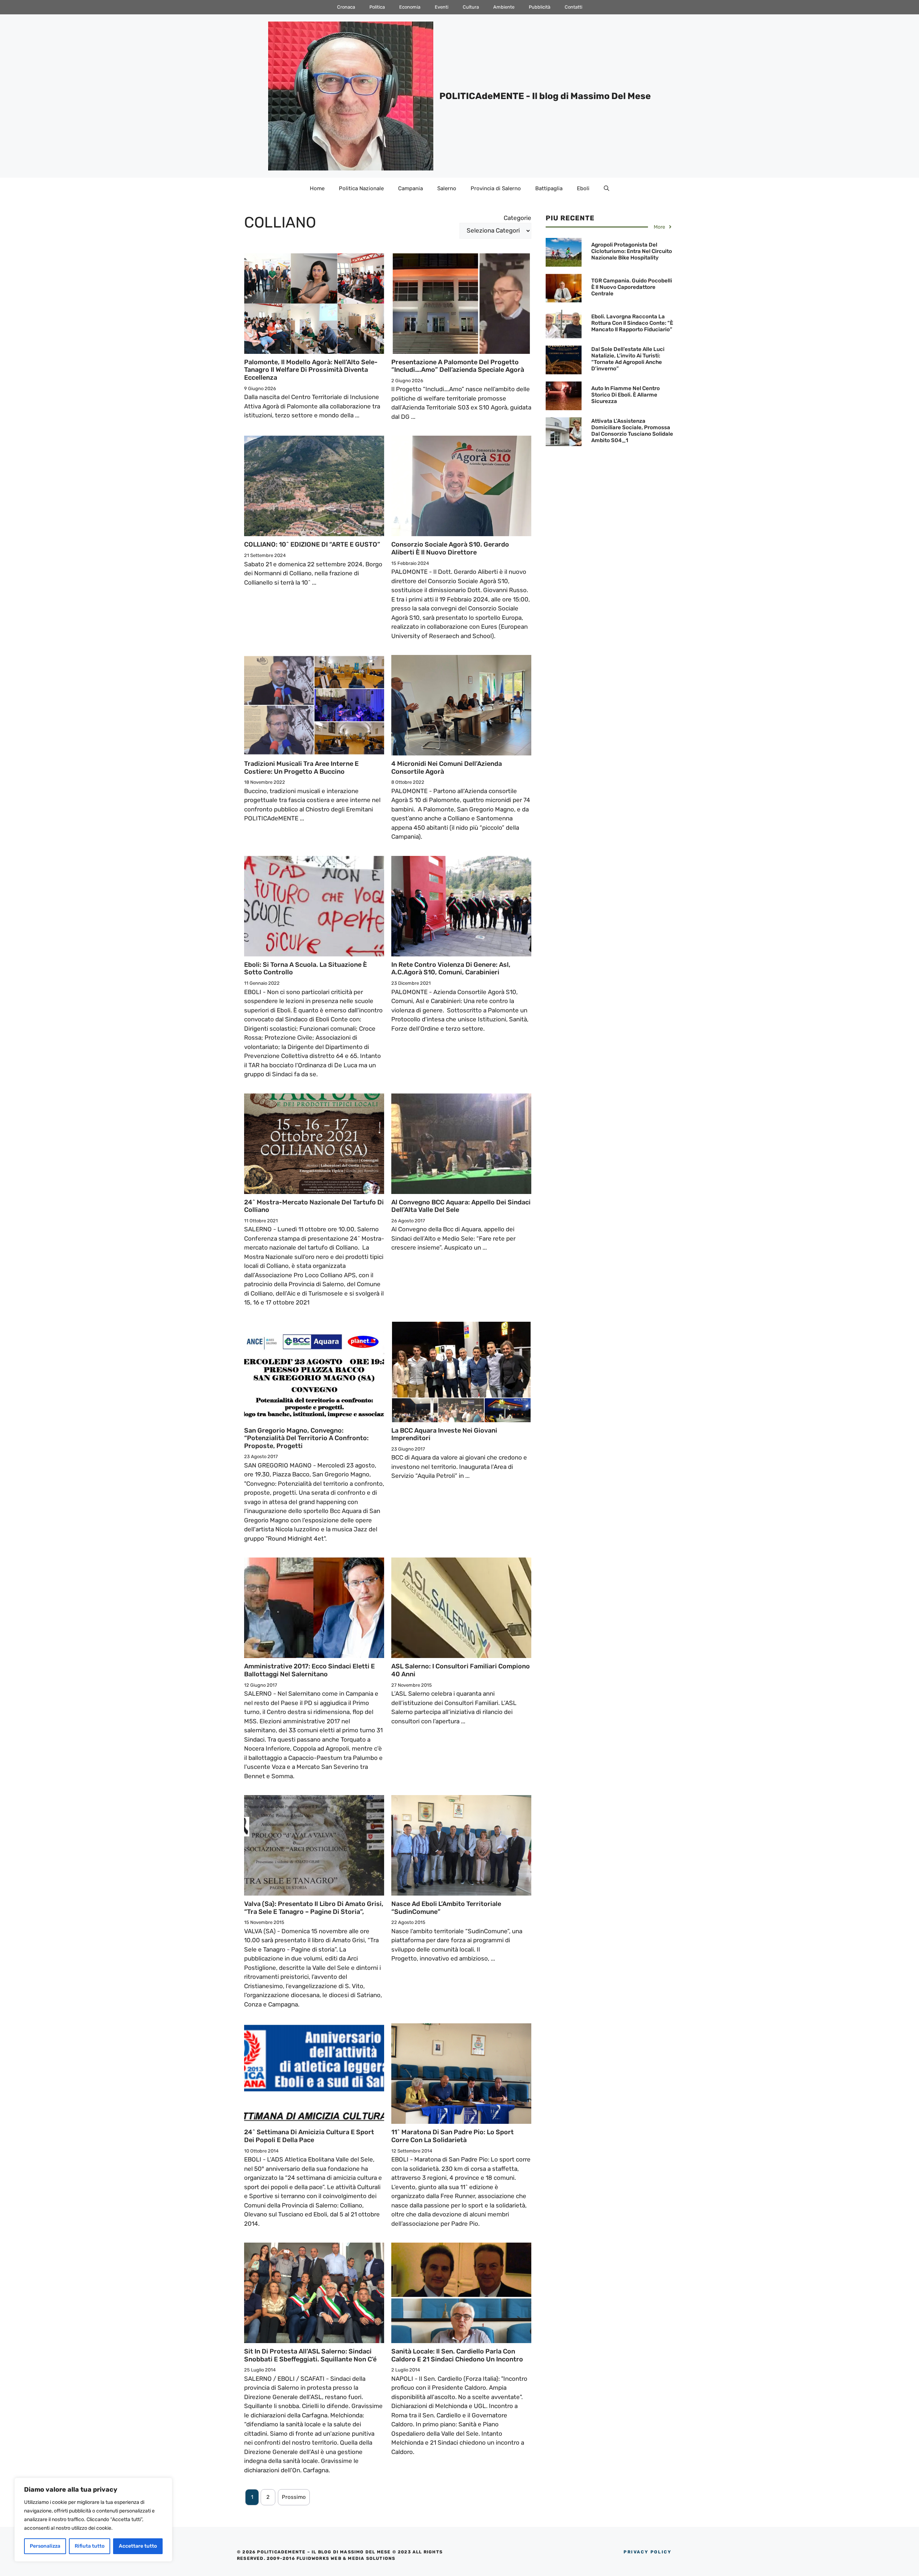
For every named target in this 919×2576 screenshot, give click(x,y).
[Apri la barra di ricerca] (607, 188)
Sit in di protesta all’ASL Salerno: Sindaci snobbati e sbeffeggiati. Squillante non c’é (310, 2355)
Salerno (447, 188)
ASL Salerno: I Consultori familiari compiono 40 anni (461, 1670)
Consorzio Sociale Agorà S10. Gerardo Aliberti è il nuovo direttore (450, 548)
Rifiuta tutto (90, 2546)
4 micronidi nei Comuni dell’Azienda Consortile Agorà (447, 768)
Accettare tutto (138, 2546)
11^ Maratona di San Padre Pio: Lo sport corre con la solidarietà (452, 2136)
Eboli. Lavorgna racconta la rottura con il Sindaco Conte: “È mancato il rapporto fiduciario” (632, 323)
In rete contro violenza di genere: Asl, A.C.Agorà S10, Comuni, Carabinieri (451, 969)
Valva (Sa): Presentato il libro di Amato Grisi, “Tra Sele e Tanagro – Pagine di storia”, (314, 1908)
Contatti (573, 7)
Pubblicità (540, 7)
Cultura (471, 7)
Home (317, 188)
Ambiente (504, 7)
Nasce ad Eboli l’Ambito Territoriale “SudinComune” (446, 1908)
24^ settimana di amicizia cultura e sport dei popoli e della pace (309, 2136)
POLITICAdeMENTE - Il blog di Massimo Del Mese (545, 96)
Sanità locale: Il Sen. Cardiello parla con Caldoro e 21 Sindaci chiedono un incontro (457, 2355)
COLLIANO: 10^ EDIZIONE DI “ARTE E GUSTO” (312, 544)
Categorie (517, 218)
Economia (410, 7)
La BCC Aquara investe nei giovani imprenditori (444, 1434)
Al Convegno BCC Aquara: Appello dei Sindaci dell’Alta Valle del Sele (461, 1206)
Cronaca (346, 7)
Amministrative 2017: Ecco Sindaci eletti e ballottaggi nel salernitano (309, 1670)
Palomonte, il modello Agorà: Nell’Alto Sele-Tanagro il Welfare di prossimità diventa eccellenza (311, 370)
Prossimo (294, 2497)
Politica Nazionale (361, 188)
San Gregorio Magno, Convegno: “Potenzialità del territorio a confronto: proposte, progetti (306, 1438)
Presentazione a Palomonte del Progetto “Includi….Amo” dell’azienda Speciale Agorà (458, 366)
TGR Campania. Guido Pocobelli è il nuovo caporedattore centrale (632, 287)
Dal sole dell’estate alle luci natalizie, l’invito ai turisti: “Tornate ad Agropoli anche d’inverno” (628, 359)
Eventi (442, 7)
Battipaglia (549, 188)
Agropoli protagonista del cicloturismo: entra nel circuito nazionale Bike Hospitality (632, 251)
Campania (410, 188)
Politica (377, 7)
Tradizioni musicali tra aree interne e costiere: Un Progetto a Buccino (301, 768)
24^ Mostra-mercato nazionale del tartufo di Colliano (314, 1206)
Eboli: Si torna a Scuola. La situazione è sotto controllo (305, 969)
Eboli (583, 188)
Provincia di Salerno (496, 188)
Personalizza (45, 2546)
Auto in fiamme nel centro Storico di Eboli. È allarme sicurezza (626, 395)
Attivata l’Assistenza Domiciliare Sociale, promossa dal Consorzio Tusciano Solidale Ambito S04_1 (632, 431)
